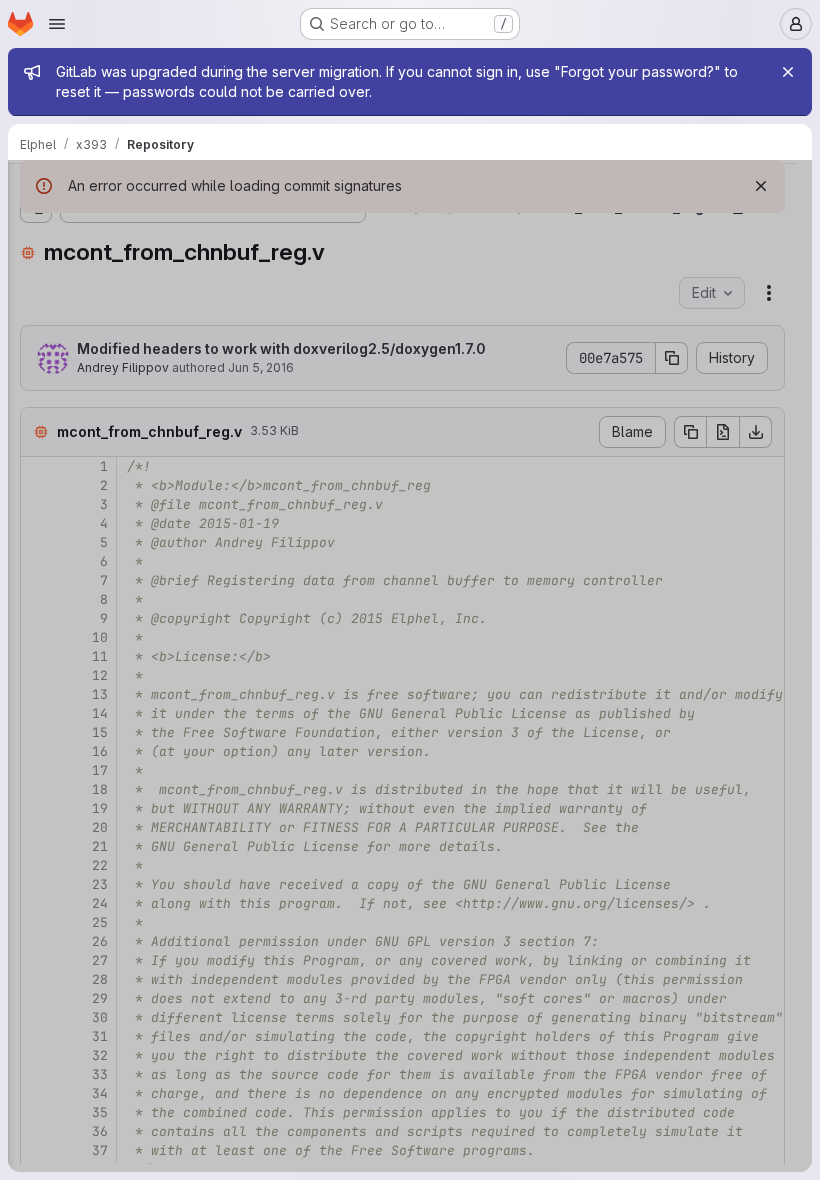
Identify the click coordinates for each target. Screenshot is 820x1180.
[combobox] (164, 227)
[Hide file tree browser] (36, 188)
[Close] (788, 72)
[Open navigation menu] (57, 24)
